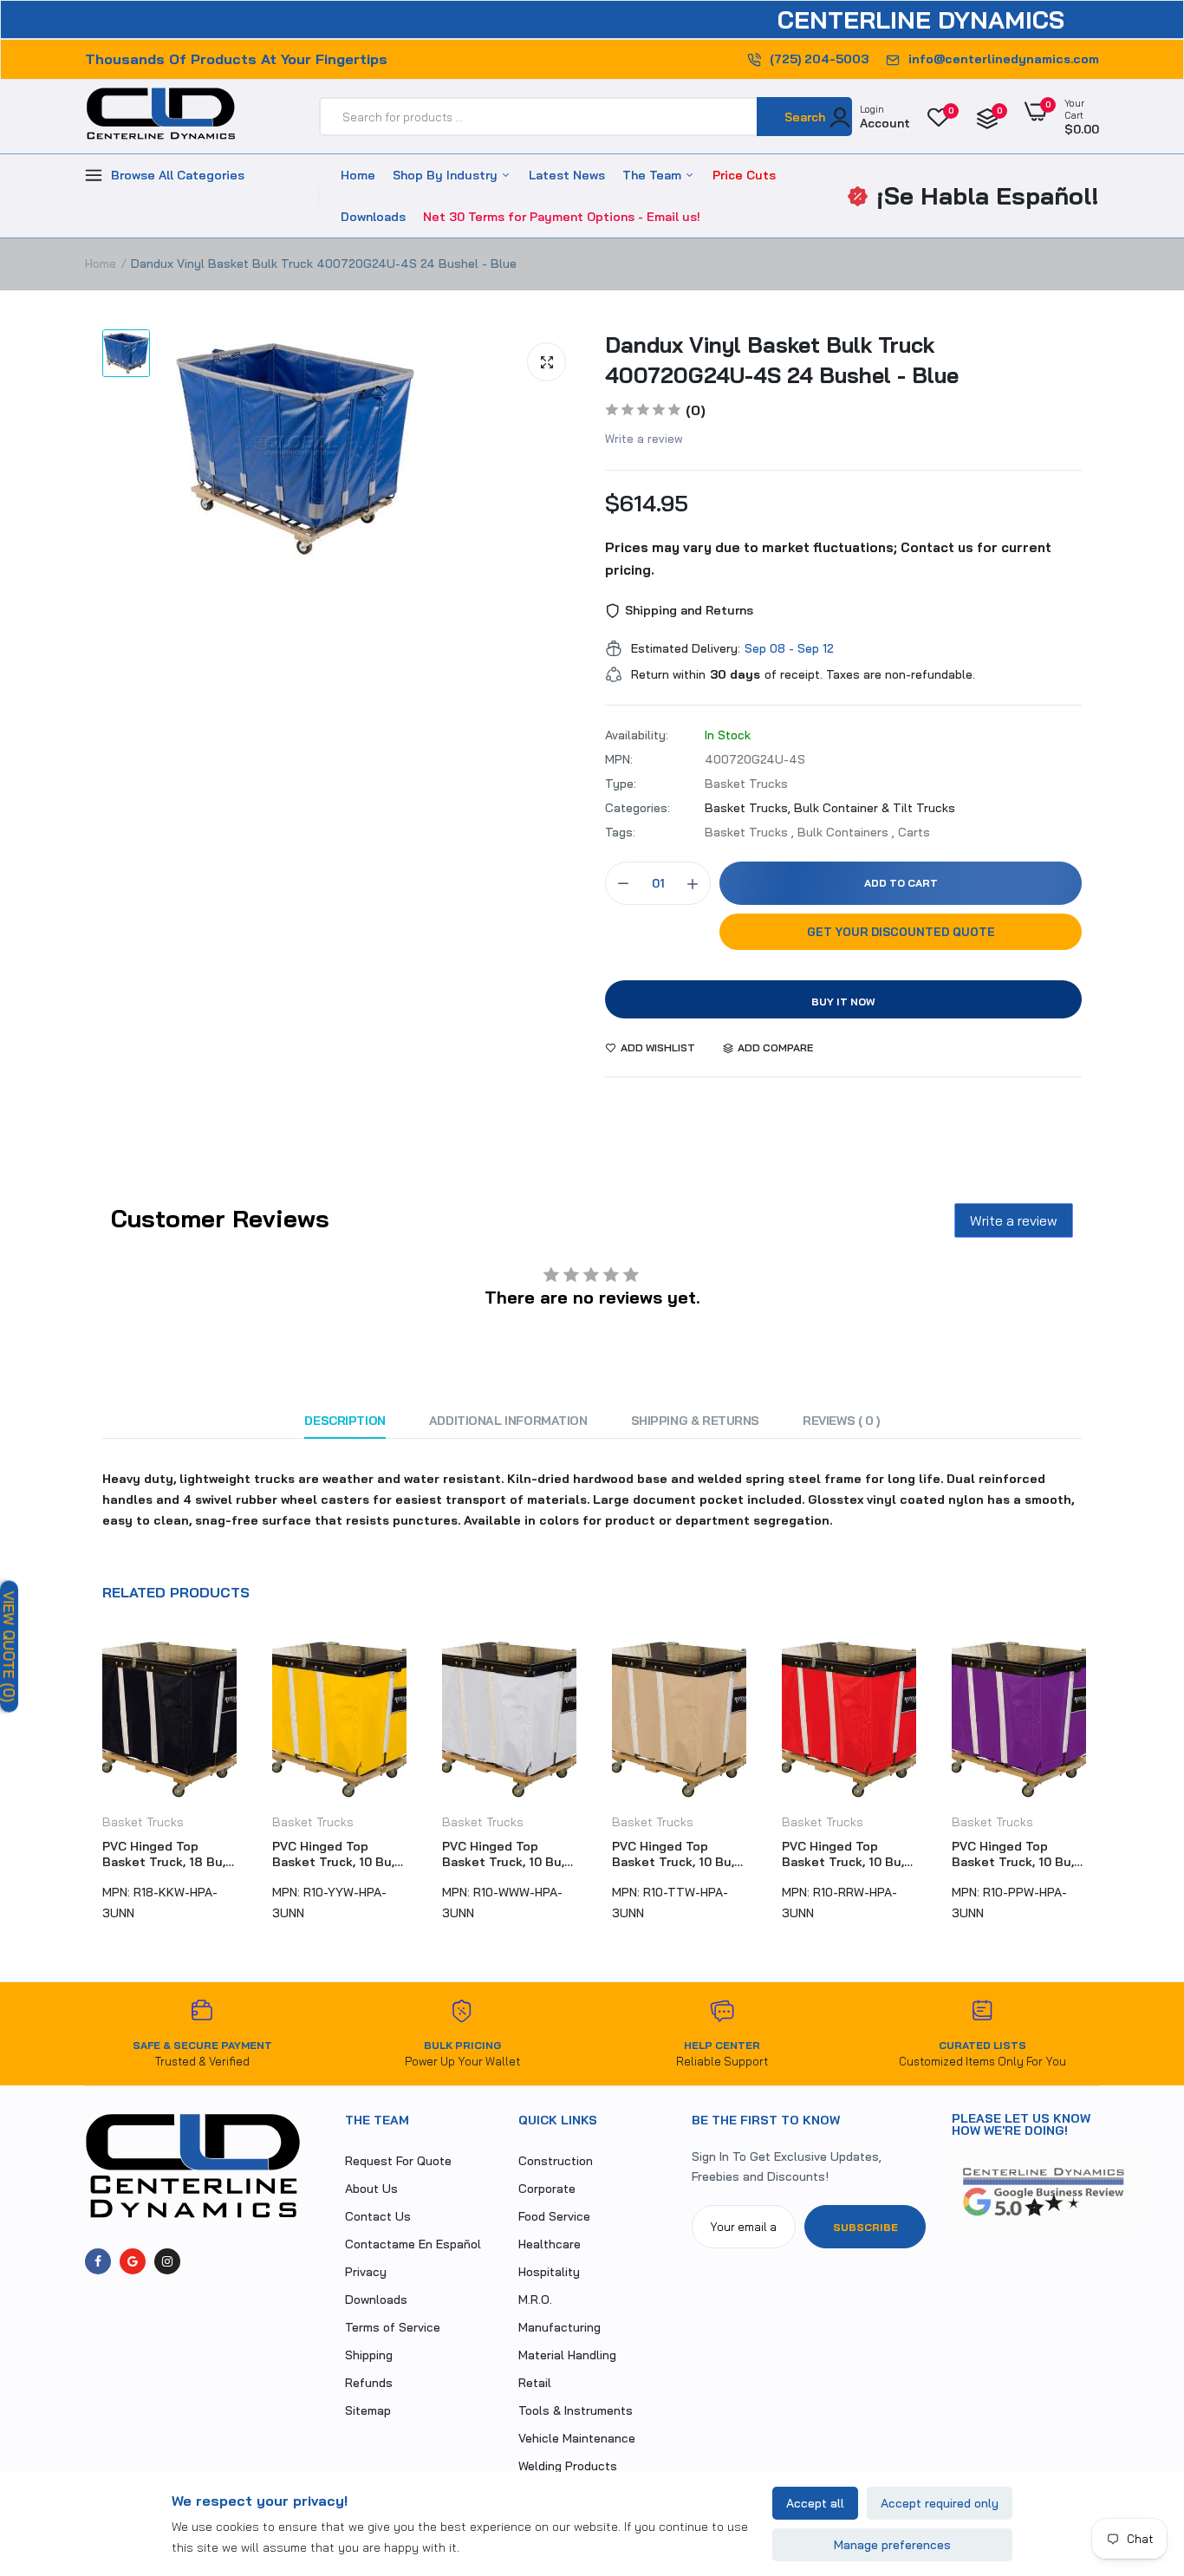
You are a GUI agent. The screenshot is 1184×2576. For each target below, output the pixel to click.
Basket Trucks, (749, 808)
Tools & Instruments (576, 2410)
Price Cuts (744, 175)
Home (358, 175)
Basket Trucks (143, 1822)
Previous (85, 1786)
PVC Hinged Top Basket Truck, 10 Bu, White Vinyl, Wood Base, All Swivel (333, 1854)
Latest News (567, 175)
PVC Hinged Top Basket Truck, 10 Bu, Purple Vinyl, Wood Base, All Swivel (843, 1854)
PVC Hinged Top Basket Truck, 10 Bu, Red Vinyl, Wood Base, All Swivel (678, 1854)
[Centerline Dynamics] (161, 117)
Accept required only (940, 2503)
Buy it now (843, 1002)
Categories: (638, 808)
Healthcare (550, 2244)
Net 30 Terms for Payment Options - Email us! (562, 217)
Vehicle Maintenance (577, 2438)
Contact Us (378, 2216)
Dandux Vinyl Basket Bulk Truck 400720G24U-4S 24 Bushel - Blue (782, 360)
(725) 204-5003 (819, 59)
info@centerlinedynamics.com (1004, 59)
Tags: (620, 832)
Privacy (366, 2272)
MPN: (619, 759)
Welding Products (568, 2466)
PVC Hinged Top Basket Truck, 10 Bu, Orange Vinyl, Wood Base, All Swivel (1013, 1854)
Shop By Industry (447, 175)
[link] (1136, 2450)
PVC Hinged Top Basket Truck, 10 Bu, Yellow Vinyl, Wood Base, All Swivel (163, 1854)
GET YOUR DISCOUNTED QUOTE (901, 932)
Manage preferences (892, 2545)
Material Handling (567, 2355)
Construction (556, 2161)
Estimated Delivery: (686, 648)
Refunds (369, 2383)
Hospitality (549, 2272)
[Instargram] (167, 2261)
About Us (371, 2189)
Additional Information (508, 1421)
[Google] (133, 2261)
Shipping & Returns (695, 1421)
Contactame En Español (413, 2244)
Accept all (815, 2503)
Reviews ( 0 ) (841, 1421)
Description (345, 1421)
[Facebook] (98, 2261)
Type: (621, 784)
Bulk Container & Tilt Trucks (875, 808)
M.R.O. (535, 2300)
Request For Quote (398, 2161)
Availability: (637, 735)
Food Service (554, 2216)
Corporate (547, 2189)
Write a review (644, 439)
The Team (654, 175)
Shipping (369, 2355)
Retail (535, 2383)
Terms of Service (393, 2327)
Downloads (373, 217)
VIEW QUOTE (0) (9, 1646)
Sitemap (368, 2410)
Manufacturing (559, 2327)
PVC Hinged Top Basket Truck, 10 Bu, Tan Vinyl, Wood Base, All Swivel (507, 1854)
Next (1099, 1786)
